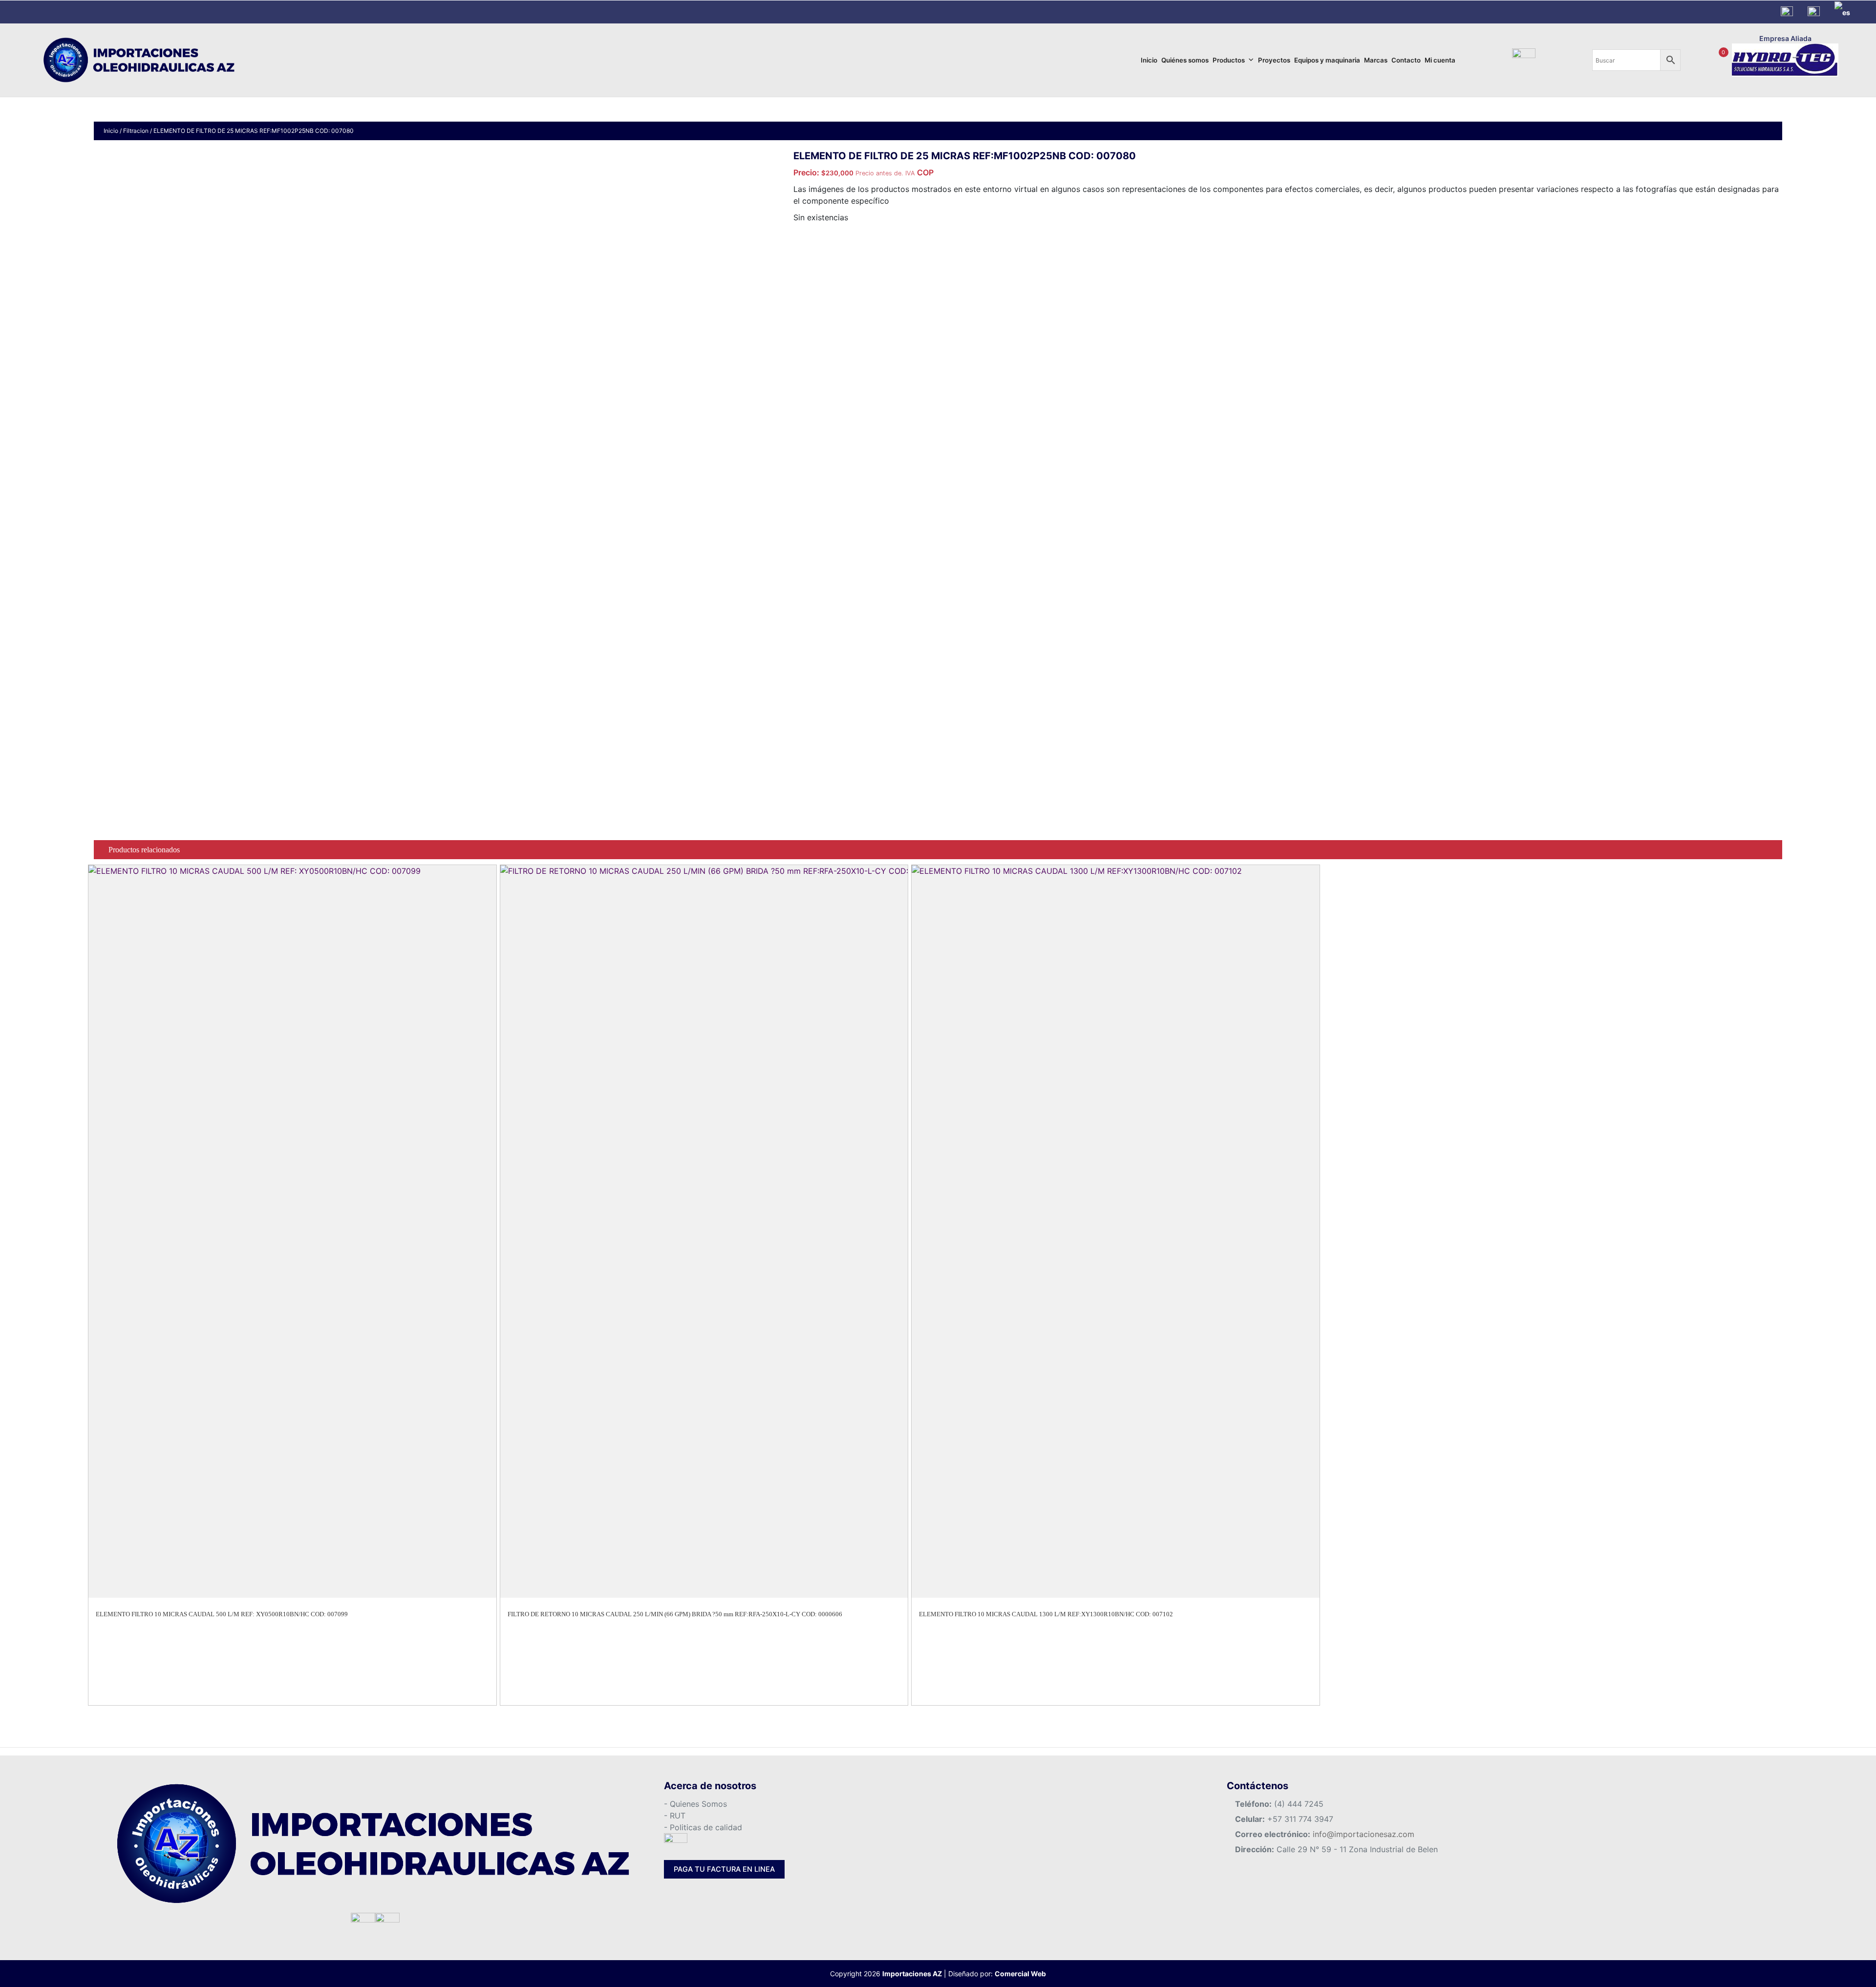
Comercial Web (1020, 1974)
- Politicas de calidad (703, 1827)
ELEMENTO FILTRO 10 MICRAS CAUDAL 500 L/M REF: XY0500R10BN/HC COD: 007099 (222, 1614)
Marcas (1376, 60)
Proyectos (1274, 60)
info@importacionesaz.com (1364, 1834)
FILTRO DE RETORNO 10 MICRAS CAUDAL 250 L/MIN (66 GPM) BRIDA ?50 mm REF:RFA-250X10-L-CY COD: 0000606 (675, 1614)
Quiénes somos (1185, 60)
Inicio (1149, 60)
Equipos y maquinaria (1327, 60)
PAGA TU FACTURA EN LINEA (724, 1869)
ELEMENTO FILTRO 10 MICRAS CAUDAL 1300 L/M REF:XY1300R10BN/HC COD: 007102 (1046, 1614)
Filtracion (136, 131)
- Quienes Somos (695, 1804)
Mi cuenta (1440, 60)
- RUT (675, 1816)
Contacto (1406, 60)
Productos (1229, 60)
